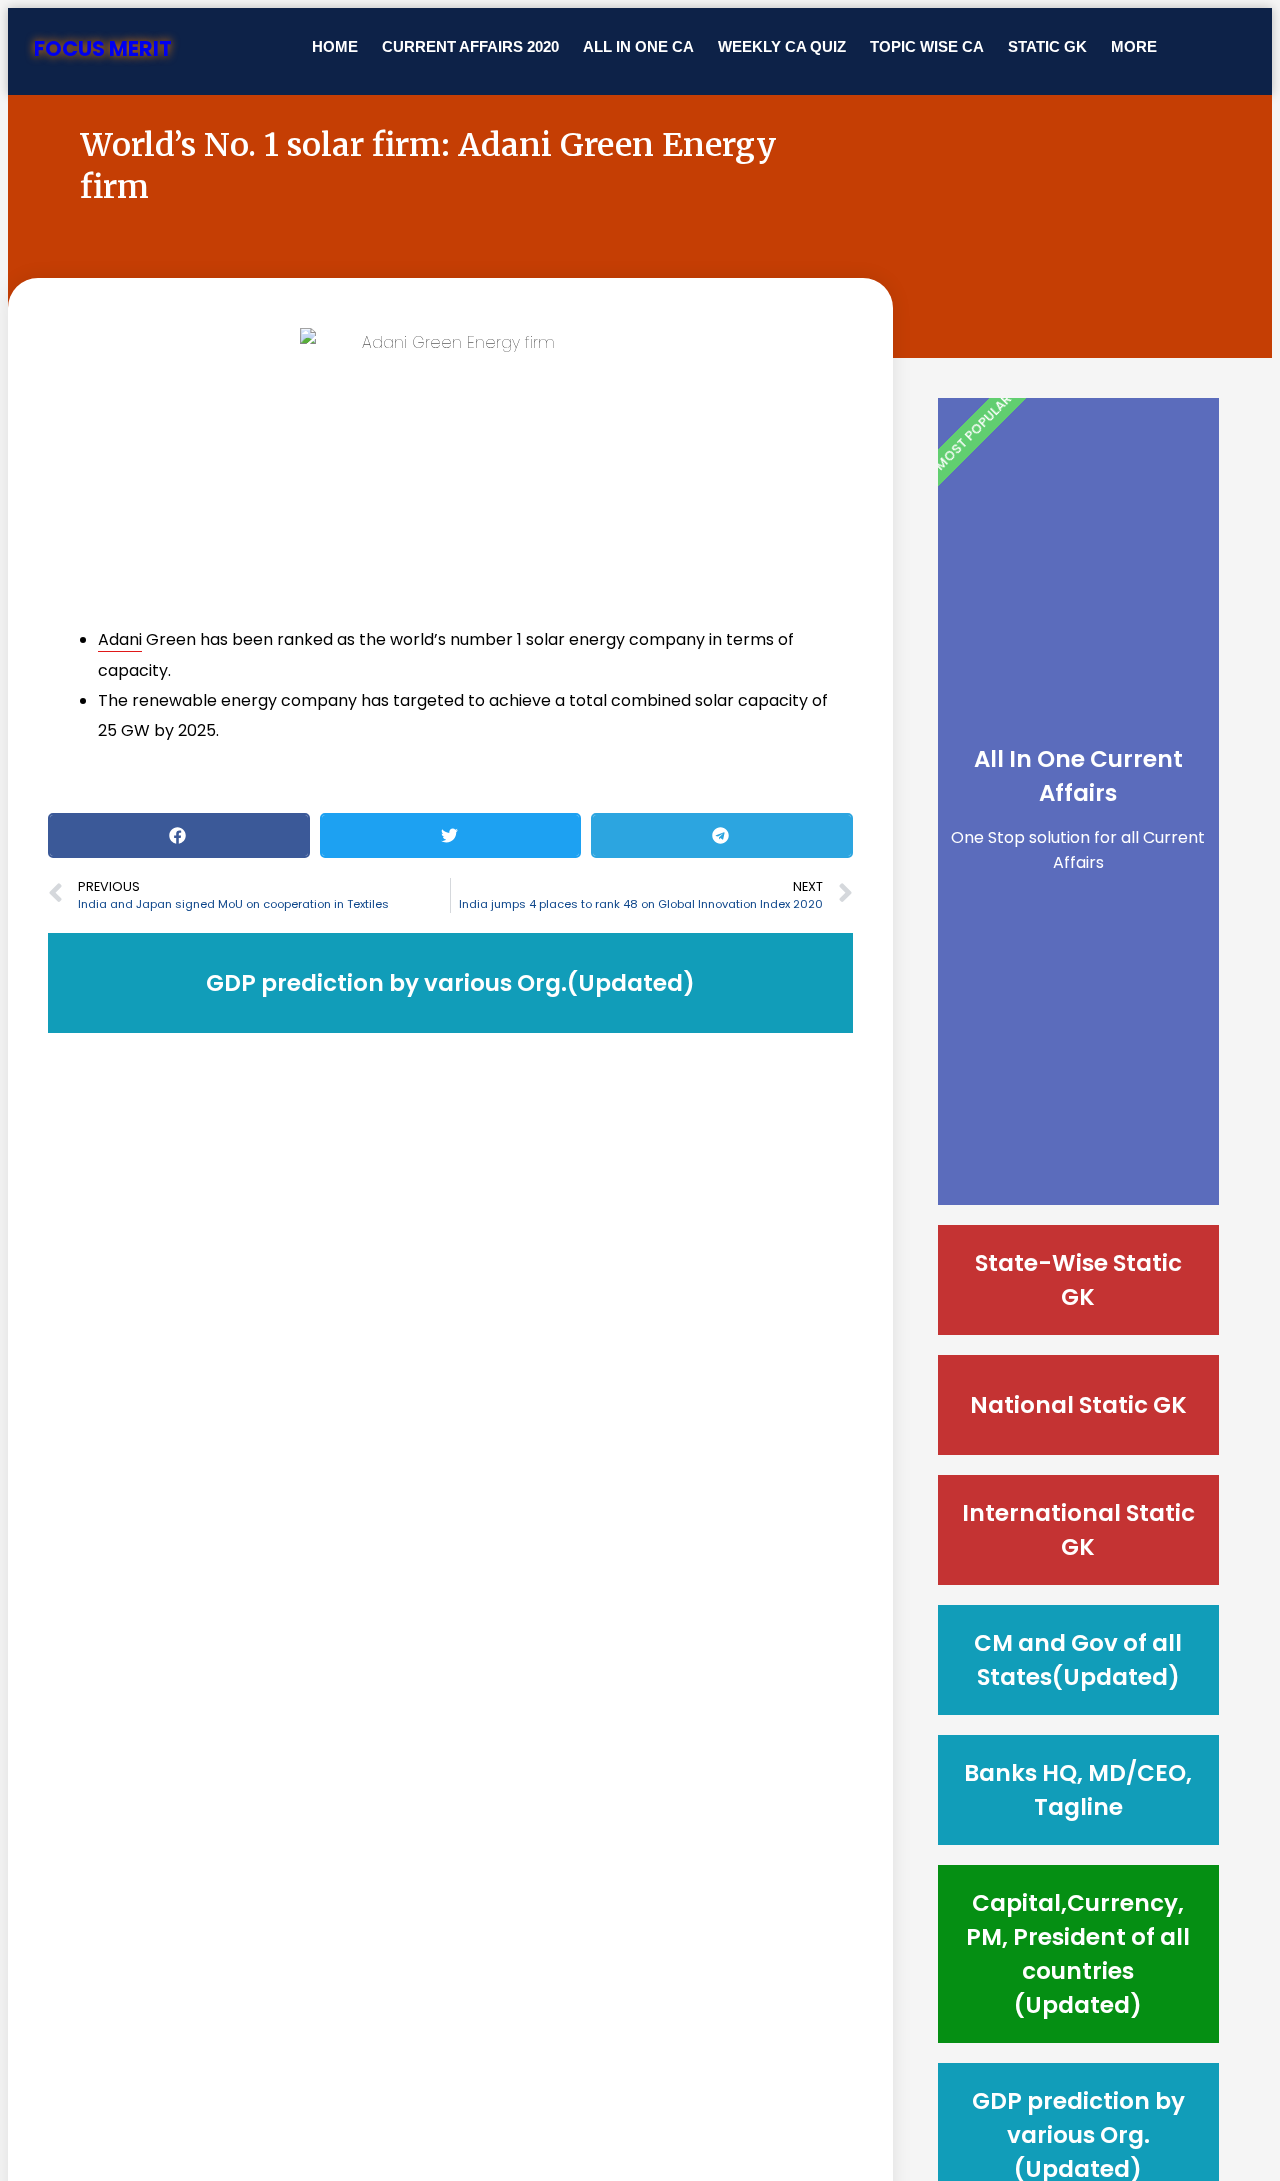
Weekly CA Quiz (782, 46)
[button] (179, 835)
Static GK (1047, 46)
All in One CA (638, 46)
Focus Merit (103, 48)
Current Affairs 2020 (470, 46)
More (1134, 46)
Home (335, 46)
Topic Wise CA (927, 46)
